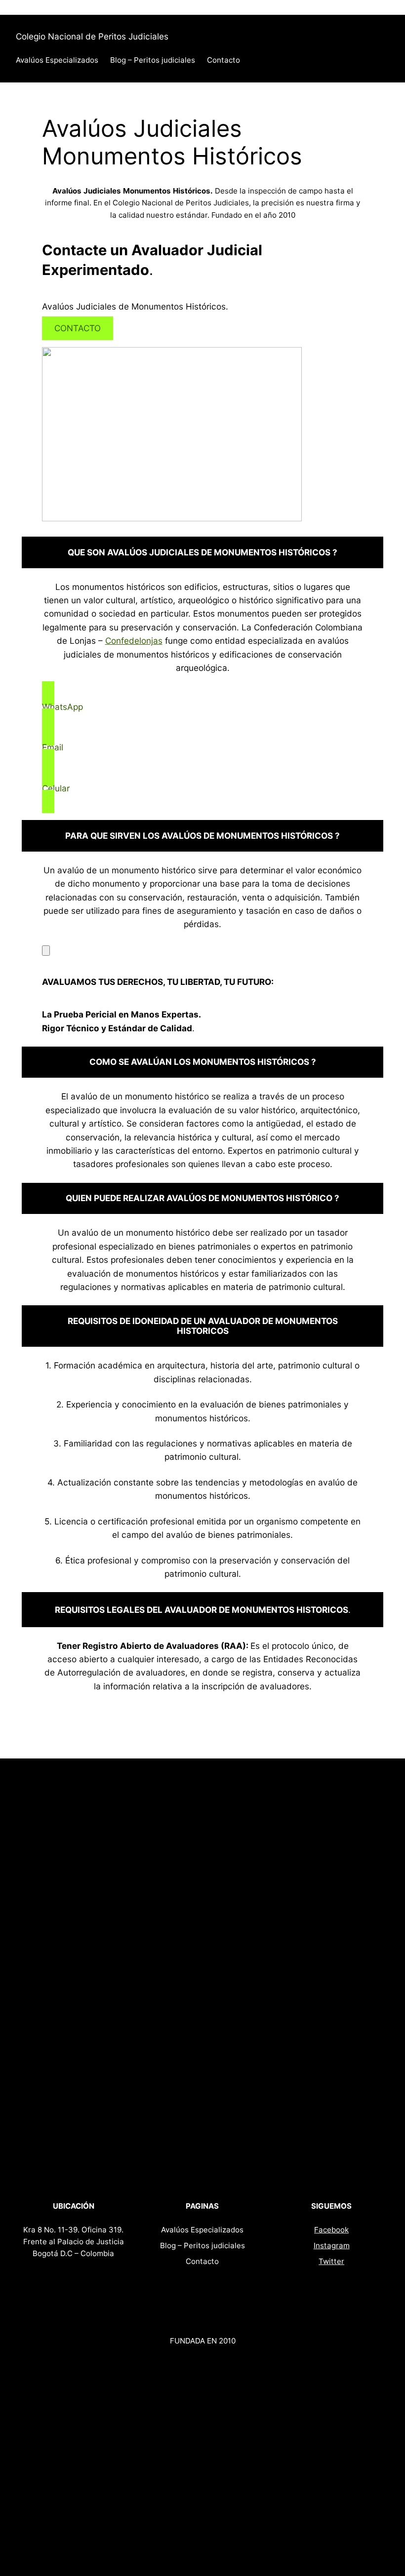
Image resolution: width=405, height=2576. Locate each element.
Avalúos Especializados (57, 60)
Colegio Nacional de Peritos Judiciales (92, 36)
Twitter (331, 2261)
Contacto (223, 60)
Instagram (332, 2245)
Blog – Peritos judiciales (153, 60)
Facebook (331, 2230)
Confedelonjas (134, 641)
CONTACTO (78, 328)
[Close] (46, 951)
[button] (202, 707)
